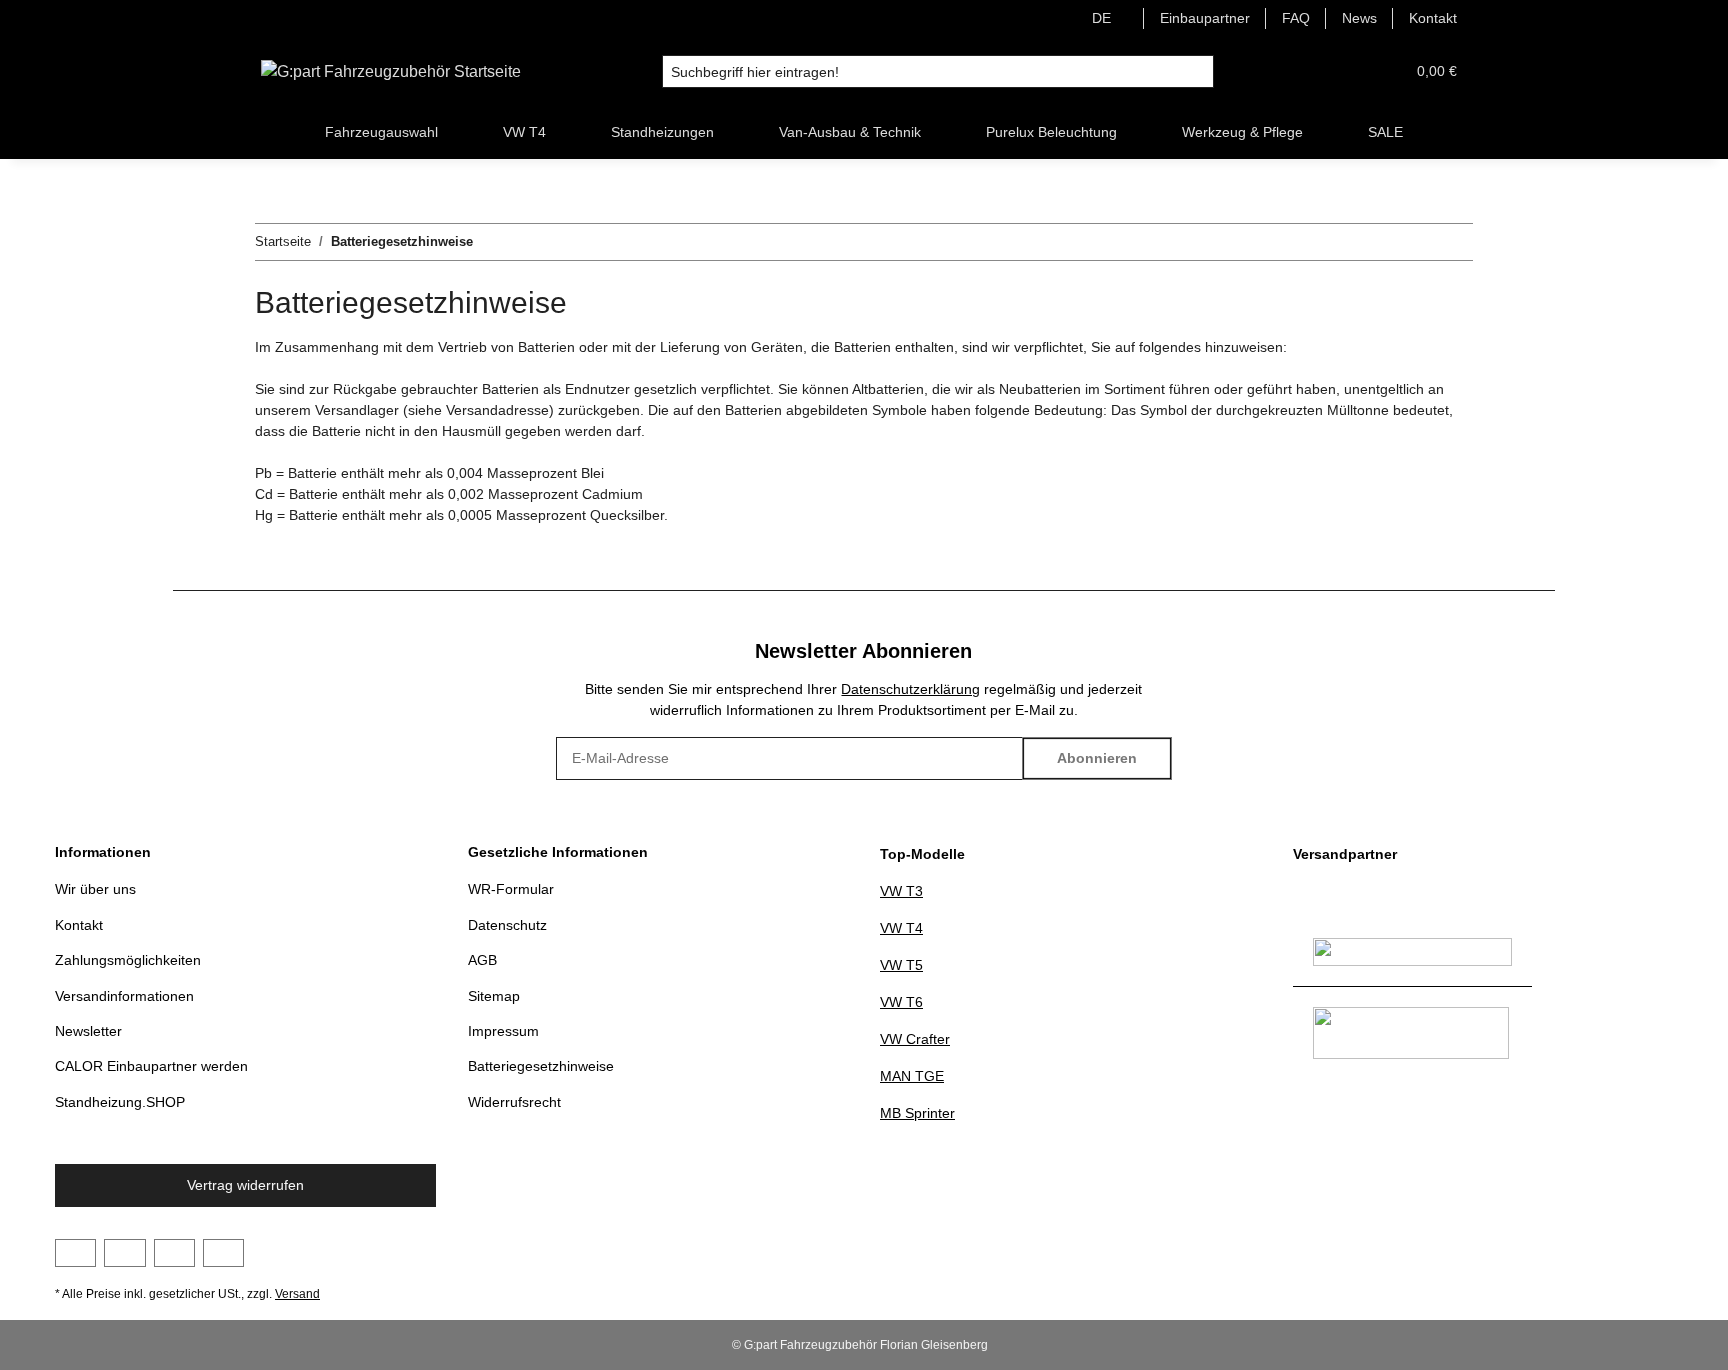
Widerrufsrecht (514, 1102)
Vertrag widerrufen (245, 1185)
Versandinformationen (124, 996)
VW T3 (901, 891)
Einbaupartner (1205, 18)
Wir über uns (95, 889)
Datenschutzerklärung (910, 689)
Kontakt (1433, 18)
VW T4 (901, 928)
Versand (297, 1294)
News (1359, 18)
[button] (1341, 71)
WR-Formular (511, 889)
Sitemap (494, 996)
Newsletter (88, 1031)
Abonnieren (1097, 758)
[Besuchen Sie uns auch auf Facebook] (75, 1253)
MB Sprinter (917, 1113)
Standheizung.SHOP (120, 1102)
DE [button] (1101, 18)
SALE (1385, 132)
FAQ (1296, 18)
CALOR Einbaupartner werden (151, 1066)
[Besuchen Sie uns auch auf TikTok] (223, 1253)
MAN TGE (912, 1076)
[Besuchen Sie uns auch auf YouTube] (124, 1253)
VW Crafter (915, 1039)
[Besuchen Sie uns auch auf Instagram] (174, 1253)
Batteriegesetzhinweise (541, 1066)
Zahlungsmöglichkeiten (128, 960)
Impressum (503, 1031)
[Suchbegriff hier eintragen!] (1197, 72)
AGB (482, 960)
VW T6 (901, 1002)
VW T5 (901, 965)
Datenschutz (507, 925)
